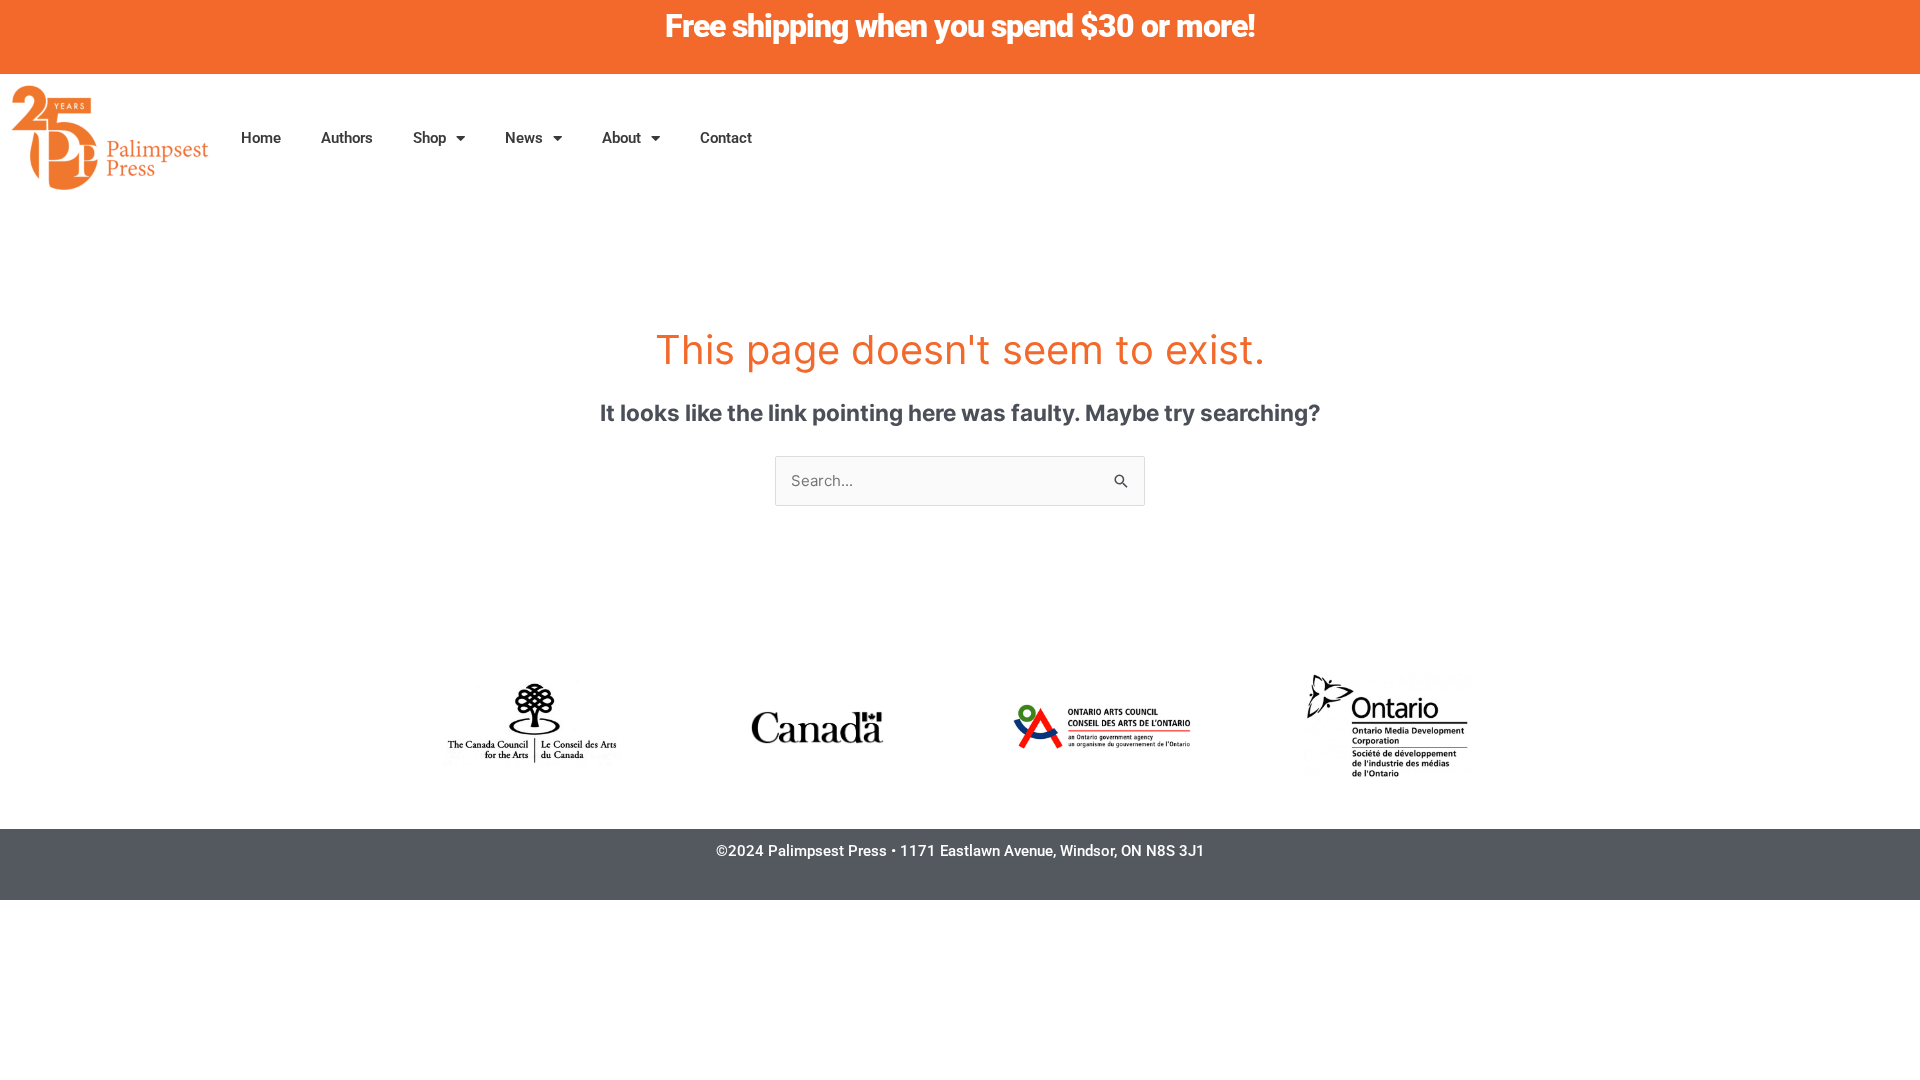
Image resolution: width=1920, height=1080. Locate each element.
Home (261, 138)
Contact (726, 138)
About (621, 138)
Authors (347, 138)
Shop (429, 138)
